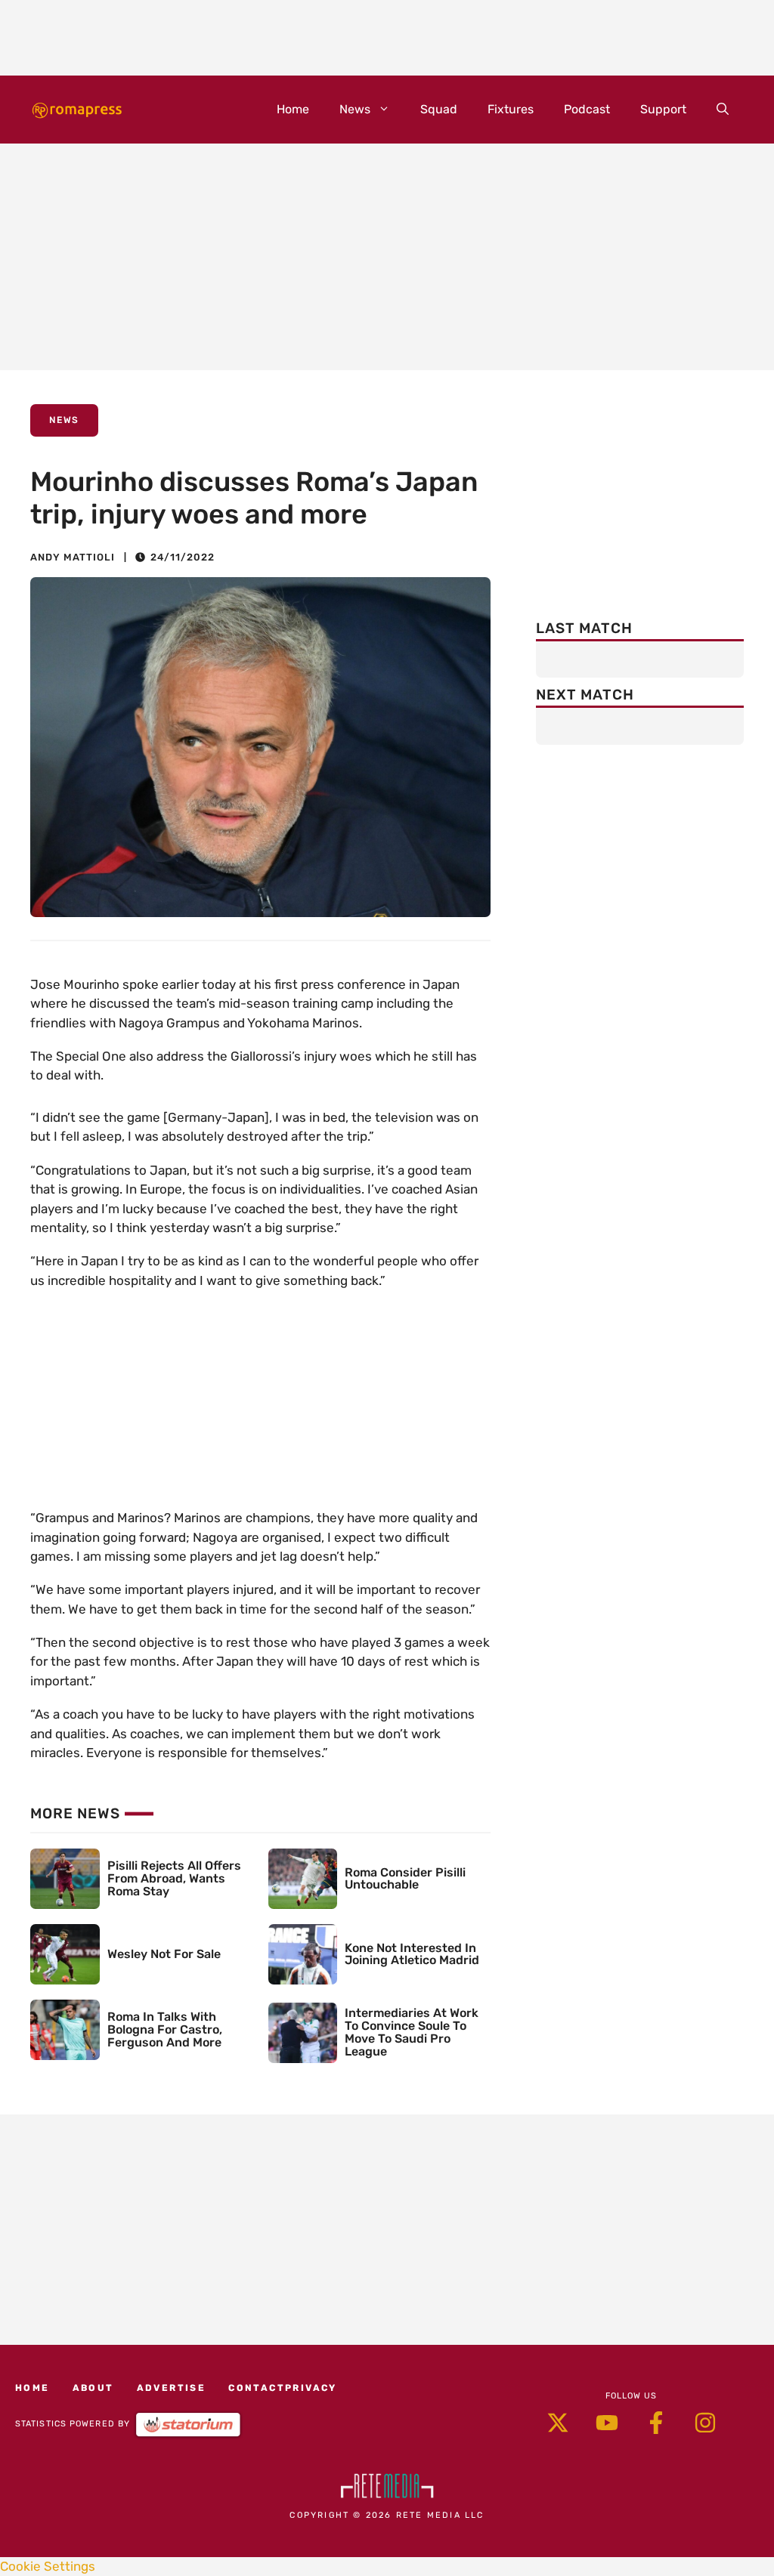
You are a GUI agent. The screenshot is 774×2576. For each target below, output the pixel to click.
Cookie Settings (48, 2566)
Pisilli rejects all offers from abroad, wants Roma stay (174, 1878)
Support (663, 109)
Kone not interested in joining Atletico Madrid (412, 1954)
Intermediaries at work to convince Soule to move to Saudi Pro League (412, 2032)
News (355, 109)
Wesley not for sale (164, 1954)
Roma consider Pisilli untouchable (405, 1879)
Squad (439, 109)
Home (293, 109)
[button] (723, 110)
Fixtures (511, 109)
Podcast (587, 109)
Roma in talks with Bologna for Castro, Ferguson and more (165, 2029)
